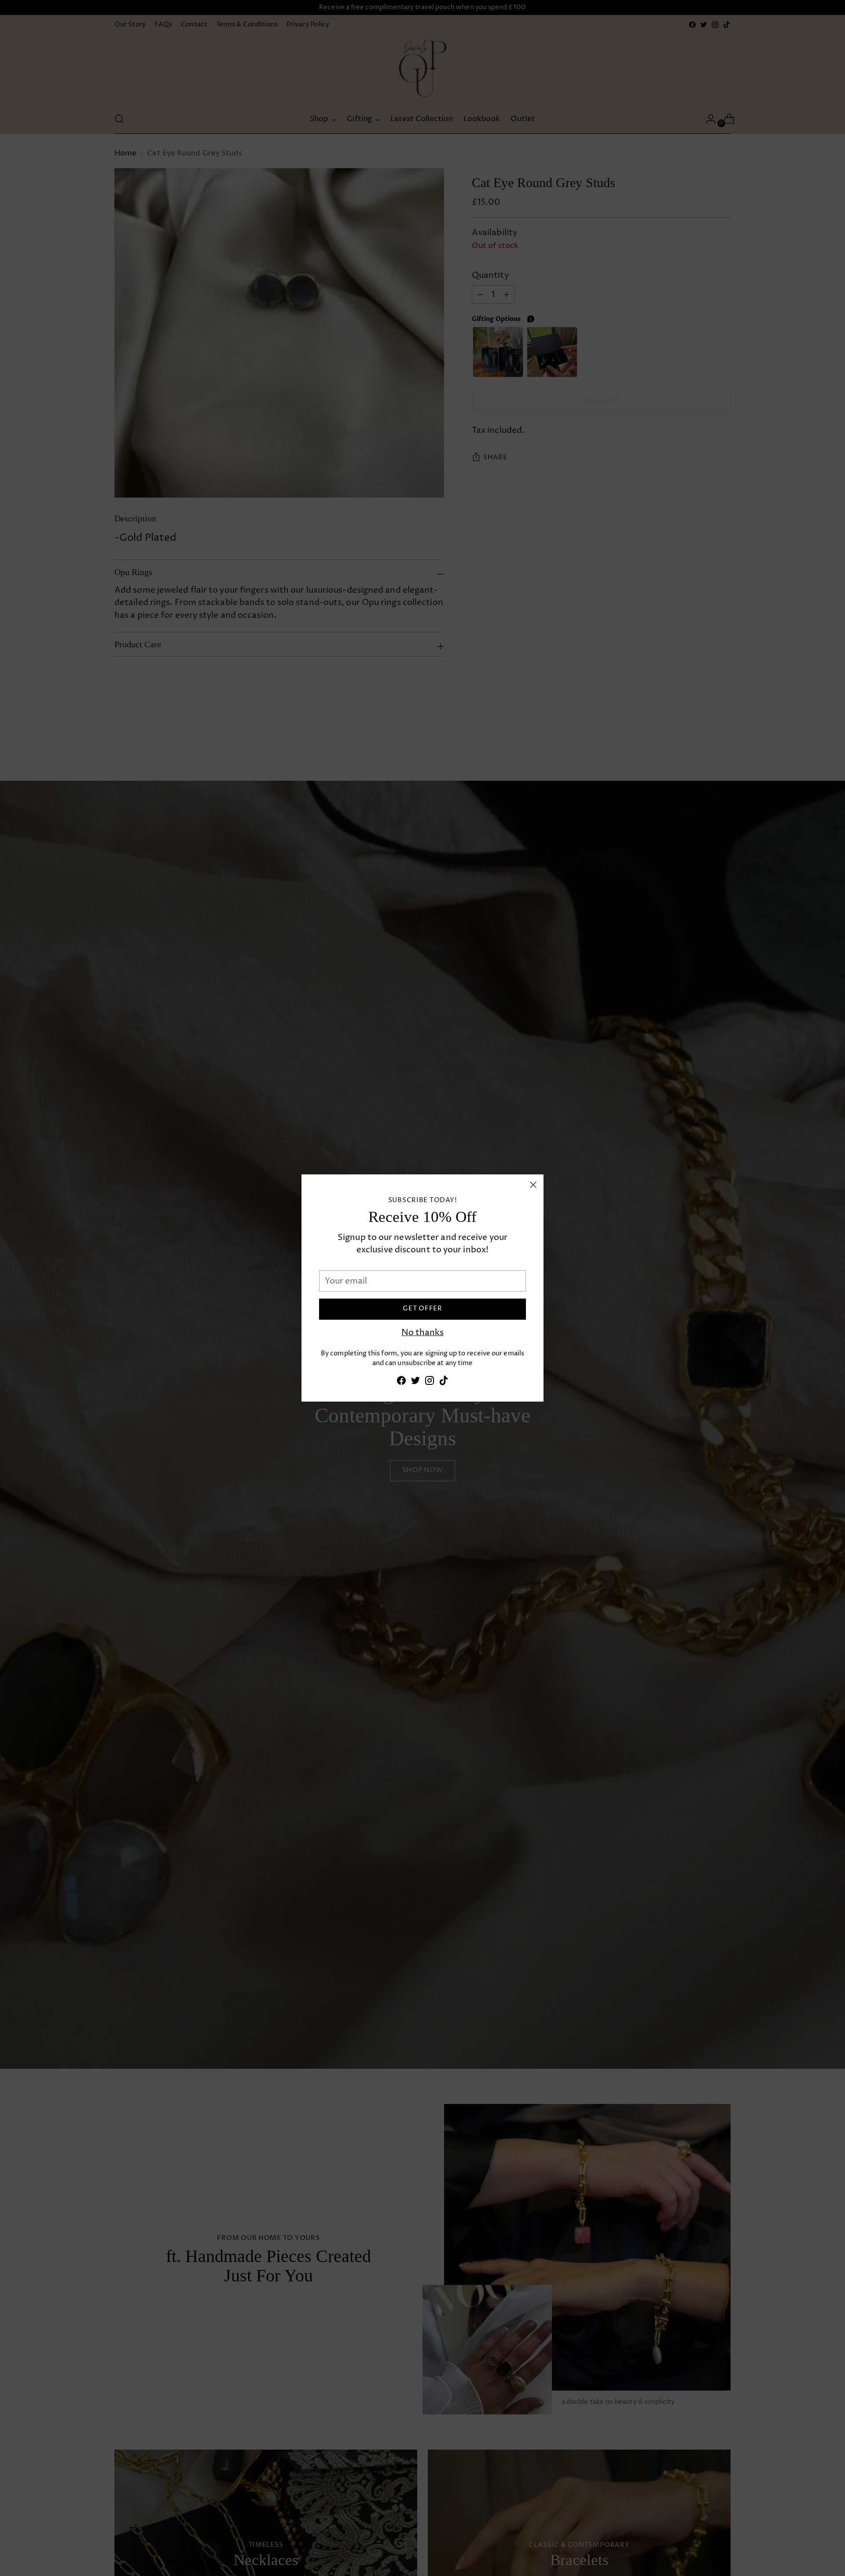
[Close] (533, 1185)
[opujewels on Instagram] (430, 1382)
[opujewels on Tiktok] (444, 1382)
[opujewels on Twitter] (415, 1382)
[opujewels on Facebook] (401, 1382)
